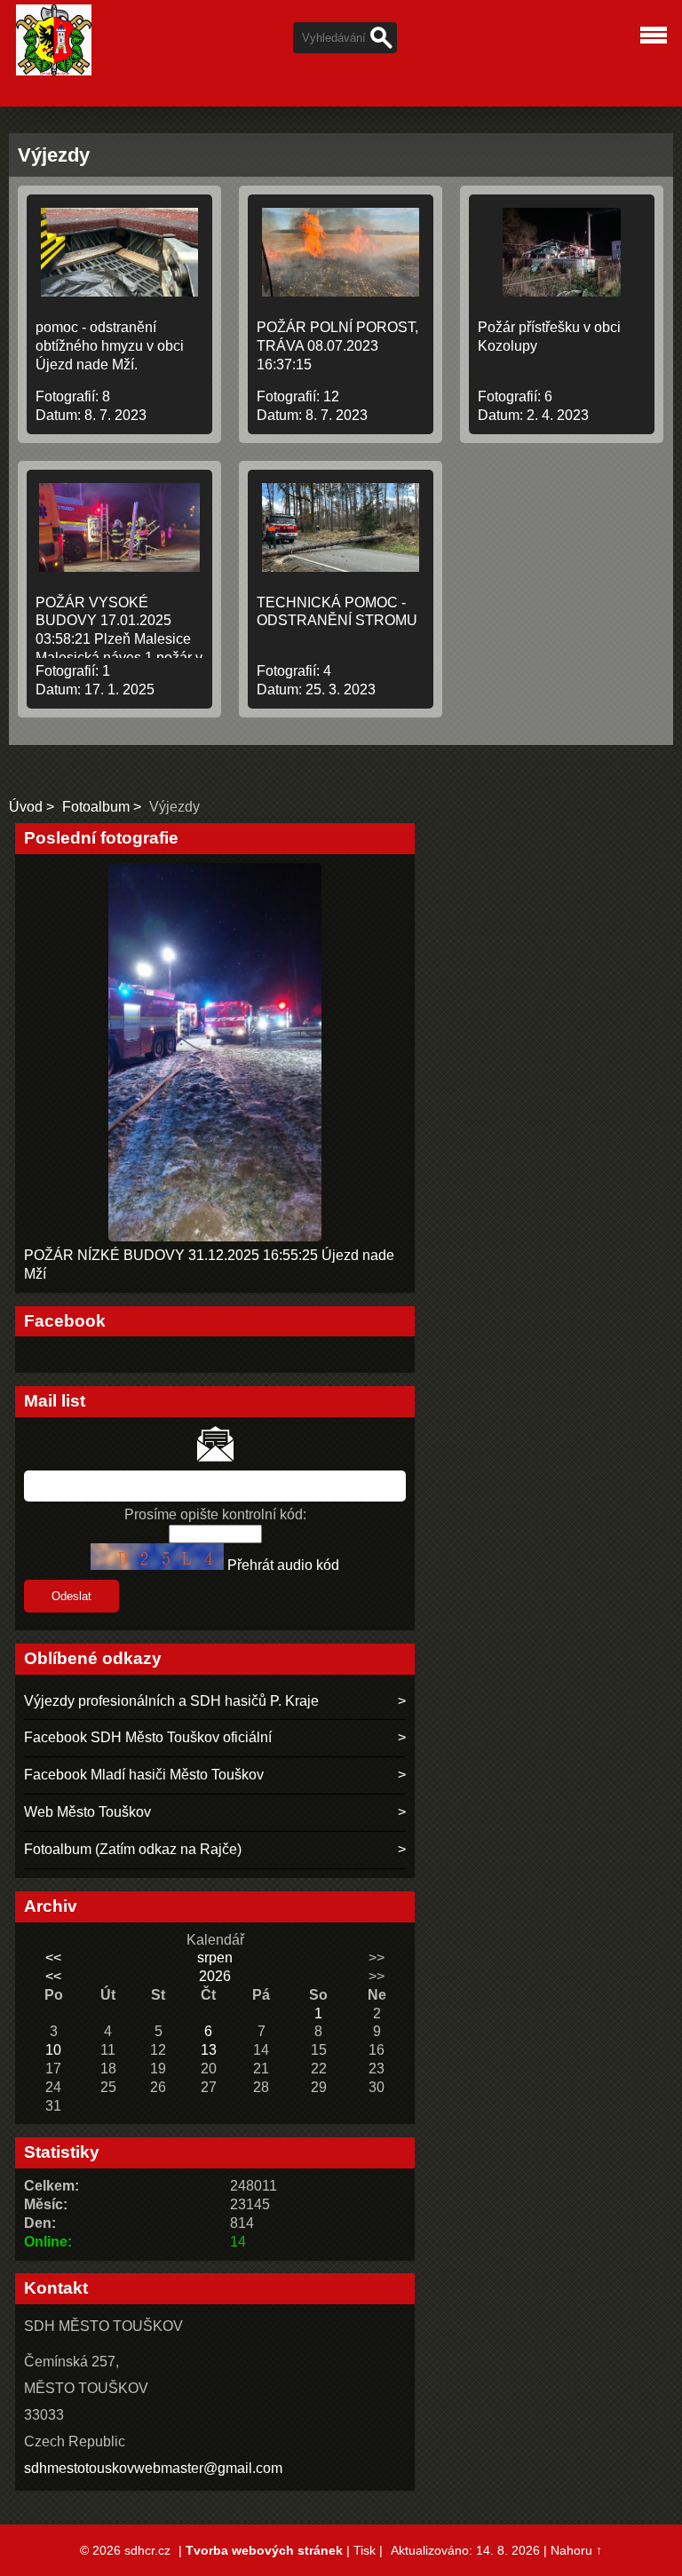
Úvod (26, 807)
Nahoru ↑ (576, 2550)
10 (53, 2050)
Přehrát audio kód (283, 1565)
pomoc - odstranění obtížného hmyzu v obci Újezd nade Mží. (110, 346)
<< (53, 1958)
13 (209, 2050)
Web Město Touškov (87, 1812)
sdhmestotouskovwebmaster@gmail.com (153, 2468)
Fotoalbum (96, 807)
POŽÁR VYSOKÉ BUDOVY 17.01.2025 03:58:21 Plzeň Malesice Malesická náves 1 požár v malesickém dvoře (119, 639)
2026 (215, 1976)
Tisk (365, 2550)
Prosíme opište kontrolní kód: (215, 1514)
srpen (215, 1958)
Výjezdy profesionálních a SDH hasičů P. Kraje (171, 1701)
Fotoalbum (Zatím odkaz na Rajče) (133, 1849)
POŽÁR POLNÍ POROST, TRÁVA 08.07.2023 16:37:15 (337, 346)
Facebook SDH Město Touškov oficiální (148, 1737)
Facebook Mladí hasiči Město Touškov (144, 1775)
